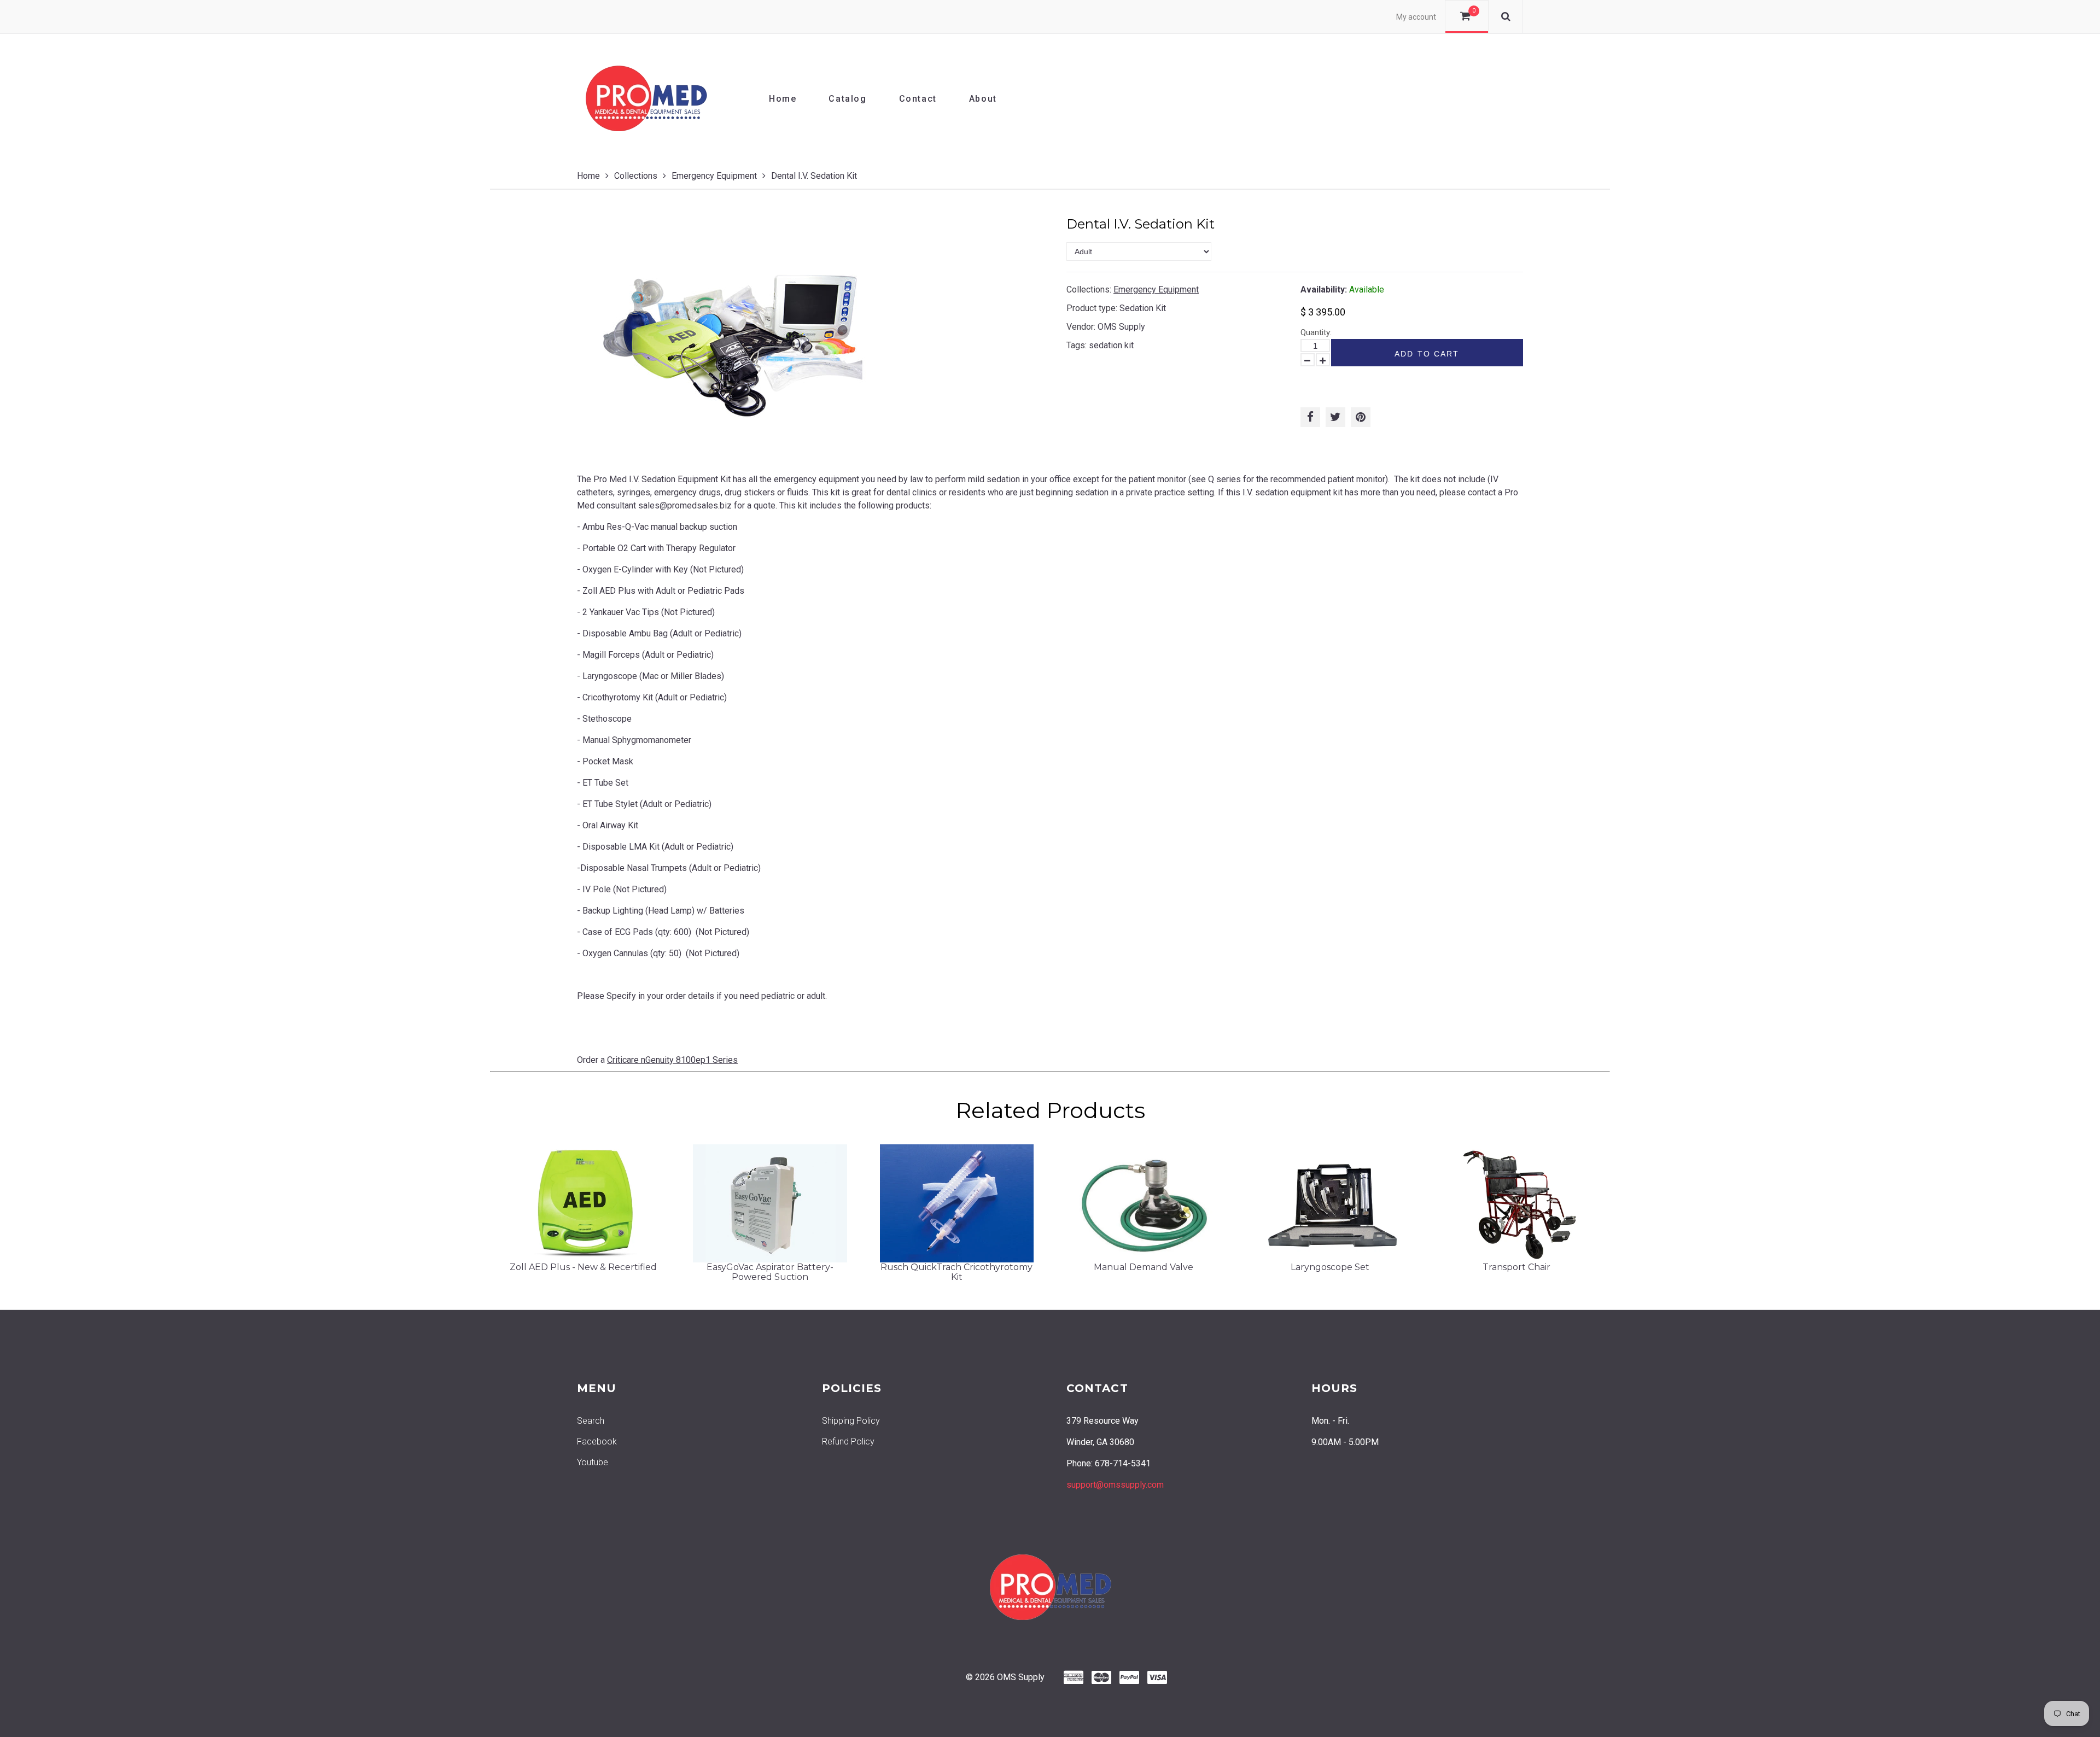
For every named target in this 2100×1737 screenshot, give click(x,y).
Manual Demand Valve (1144, 1267)
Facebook (597, 1441)
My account (1416, 17)
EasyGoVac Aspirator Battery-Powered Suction (770, 1272)
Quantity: (1316, 332)
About (983, 99)
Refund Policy (848, 1441)
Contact (918, 99)
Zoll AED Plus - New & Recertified (583, 1267)
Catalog (847, 99)
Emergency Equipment (714, 176)
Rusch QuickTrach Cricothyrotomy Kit (956, 1272)
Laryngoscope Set (1330, 1267)
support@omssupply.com (1115, 1485)
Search (591, 1421)
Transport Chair (1516, 1267)
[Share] (1310, 417)
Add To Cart (1427, 354)
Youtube (593, 1462)
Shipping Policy (851, 1421)
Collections (636, 176)
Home (783, 99)
